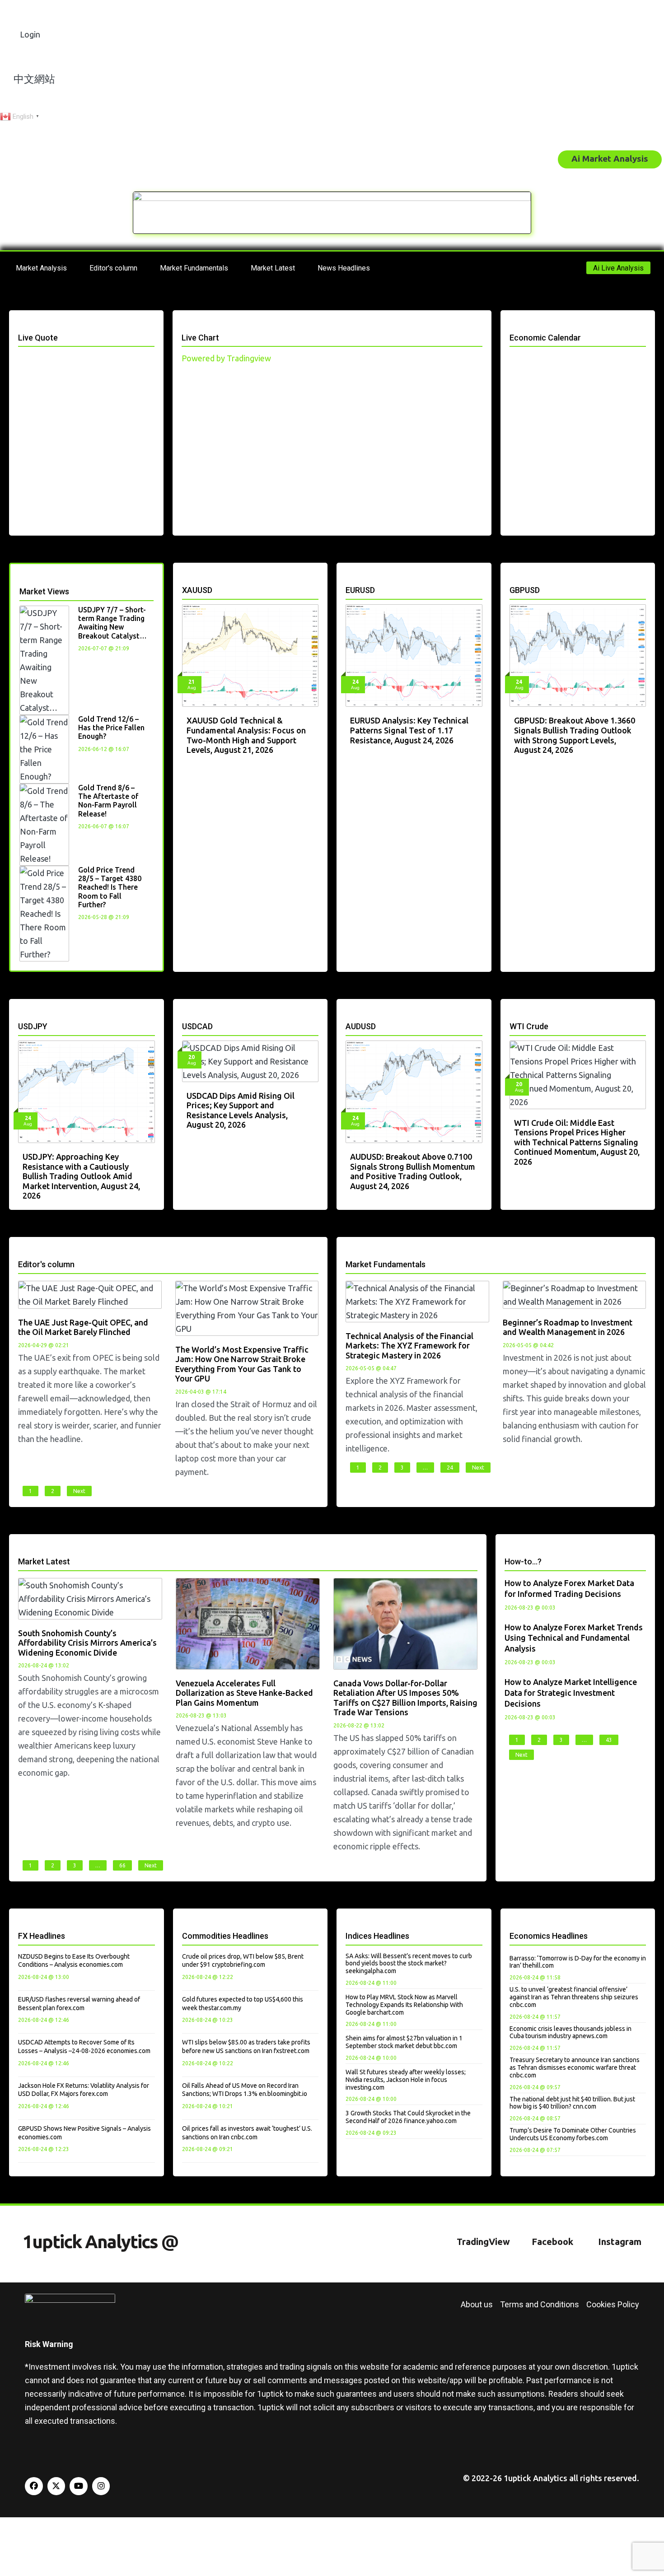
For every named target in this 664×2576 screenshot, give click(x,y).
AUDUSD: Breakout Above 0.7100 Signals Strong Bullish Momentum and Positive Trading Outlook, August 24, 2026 (413, 1171)
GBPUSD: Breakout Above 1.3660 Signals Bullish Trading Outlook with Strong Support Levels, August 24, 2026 (575, 735)
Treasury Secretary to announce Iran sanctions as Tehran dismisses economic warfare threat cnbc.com (575, 2067)
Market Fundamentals (386, 1264)
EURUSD (360, 590)
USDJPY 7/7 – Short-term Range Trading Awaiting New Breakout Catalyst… (112, 623)
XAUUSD (197, 590)
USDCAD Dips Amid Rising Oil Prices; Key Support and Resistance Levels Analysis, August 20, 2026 (241, 1110)
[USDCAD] (185, 1015)
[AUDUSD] (349, 1015)
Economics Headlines (549, 1936)
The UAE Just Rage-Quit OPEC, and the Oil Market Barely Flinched (83, 1327)
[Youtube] (79, 2486)
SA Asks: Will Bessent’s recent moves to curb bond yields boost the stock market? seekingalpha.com (409, 1964)
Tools (449, 159)
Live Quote (38, 338)
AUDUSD (361, 1026)
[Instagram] (101, 2486)
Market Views (44, 591)
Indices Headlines (377, 1936)
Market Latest (44, 1561)
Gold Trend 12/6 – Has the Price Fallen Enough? (111, 728)
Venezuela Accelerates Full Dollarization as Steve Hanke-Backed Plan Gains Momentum (244, 1693)
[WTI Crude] (513, 1015)
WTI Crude (529, 1026)
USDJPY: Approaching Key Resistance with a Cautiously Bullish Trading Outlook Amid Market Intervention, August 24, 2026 (81, 1176)
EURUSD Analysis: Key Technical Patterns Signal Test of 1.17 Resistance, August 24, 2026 (409, 730)
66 (122, 1865)
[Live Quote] (21, 326)
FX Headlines (42, 1936)
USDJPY (33, 1026)
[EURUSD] (349, 578)
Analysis (358, 159)
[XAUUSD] (185, 578)
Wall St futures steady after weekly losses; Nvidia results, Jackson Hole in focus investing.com (406, 2080)
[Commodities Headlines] (185, 1924)
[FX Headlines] (21, 1924)
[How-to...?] (508, 1550)
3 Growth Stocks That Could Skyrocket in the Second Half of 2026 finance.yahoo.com (408, 2117)
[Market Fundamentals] (349, 1253)
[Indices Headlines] (349, 1924)
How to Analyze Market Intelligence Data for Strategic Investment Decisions (571, 1693)
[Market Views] (23, 580)
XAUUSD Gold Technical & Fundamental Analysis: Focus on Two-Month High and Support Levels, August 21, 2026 (246, 735)
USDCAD (197, 1026)
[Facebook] (34, 2486)
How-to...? (523, 1561)
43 (609, 1740)
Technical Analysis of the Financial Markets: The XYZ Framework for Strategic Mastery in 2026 (409, 1346)
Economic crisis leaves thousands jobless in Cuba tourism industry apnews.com (570, 2032)
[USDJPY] (21, 1015)
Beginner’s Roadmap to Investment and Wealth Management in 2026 (568, 1327)
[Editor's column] (21, 1253)
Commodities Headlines (225, 1936)
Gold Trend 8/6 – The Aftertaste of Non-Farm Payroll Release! (108, 801)
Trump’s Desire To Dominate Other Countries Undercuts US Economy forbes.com (573, 2134)
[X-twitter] (56, 2486)
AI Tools (409, 159)
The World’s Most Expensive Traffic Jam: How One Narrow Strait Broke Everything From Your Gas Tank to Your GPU (242, 1364)
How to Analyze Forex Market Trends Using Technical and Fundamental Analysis (574, 1638)
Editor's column (46, 1264)
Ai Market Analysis (610, 159)
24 (450, 1468)
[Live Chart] (185, 326)
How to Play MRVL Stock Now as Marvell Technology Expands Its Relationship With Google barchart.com (404, 2005)
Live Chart (200, 338)
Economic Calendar (545, 338)
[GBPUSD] (513, 578)
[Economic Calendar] (513, 326)
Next (79, 1491)
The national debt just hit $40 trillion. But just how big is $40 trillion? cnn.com (572, 2103)
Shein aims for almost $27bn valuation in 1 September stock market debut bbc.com (404, 2042)
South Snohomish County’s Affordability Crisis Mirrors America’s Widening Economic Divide (87, 1643)
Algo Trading (504, 159)
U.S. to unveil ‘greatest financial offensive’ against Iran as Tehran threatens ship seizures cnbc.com (574, 1997)
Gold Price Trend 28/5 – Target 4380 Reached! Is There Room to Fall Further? (110, 887)
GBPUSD (525, 590)
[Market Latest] (21, 1550)
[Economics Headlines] (513, 1924)
